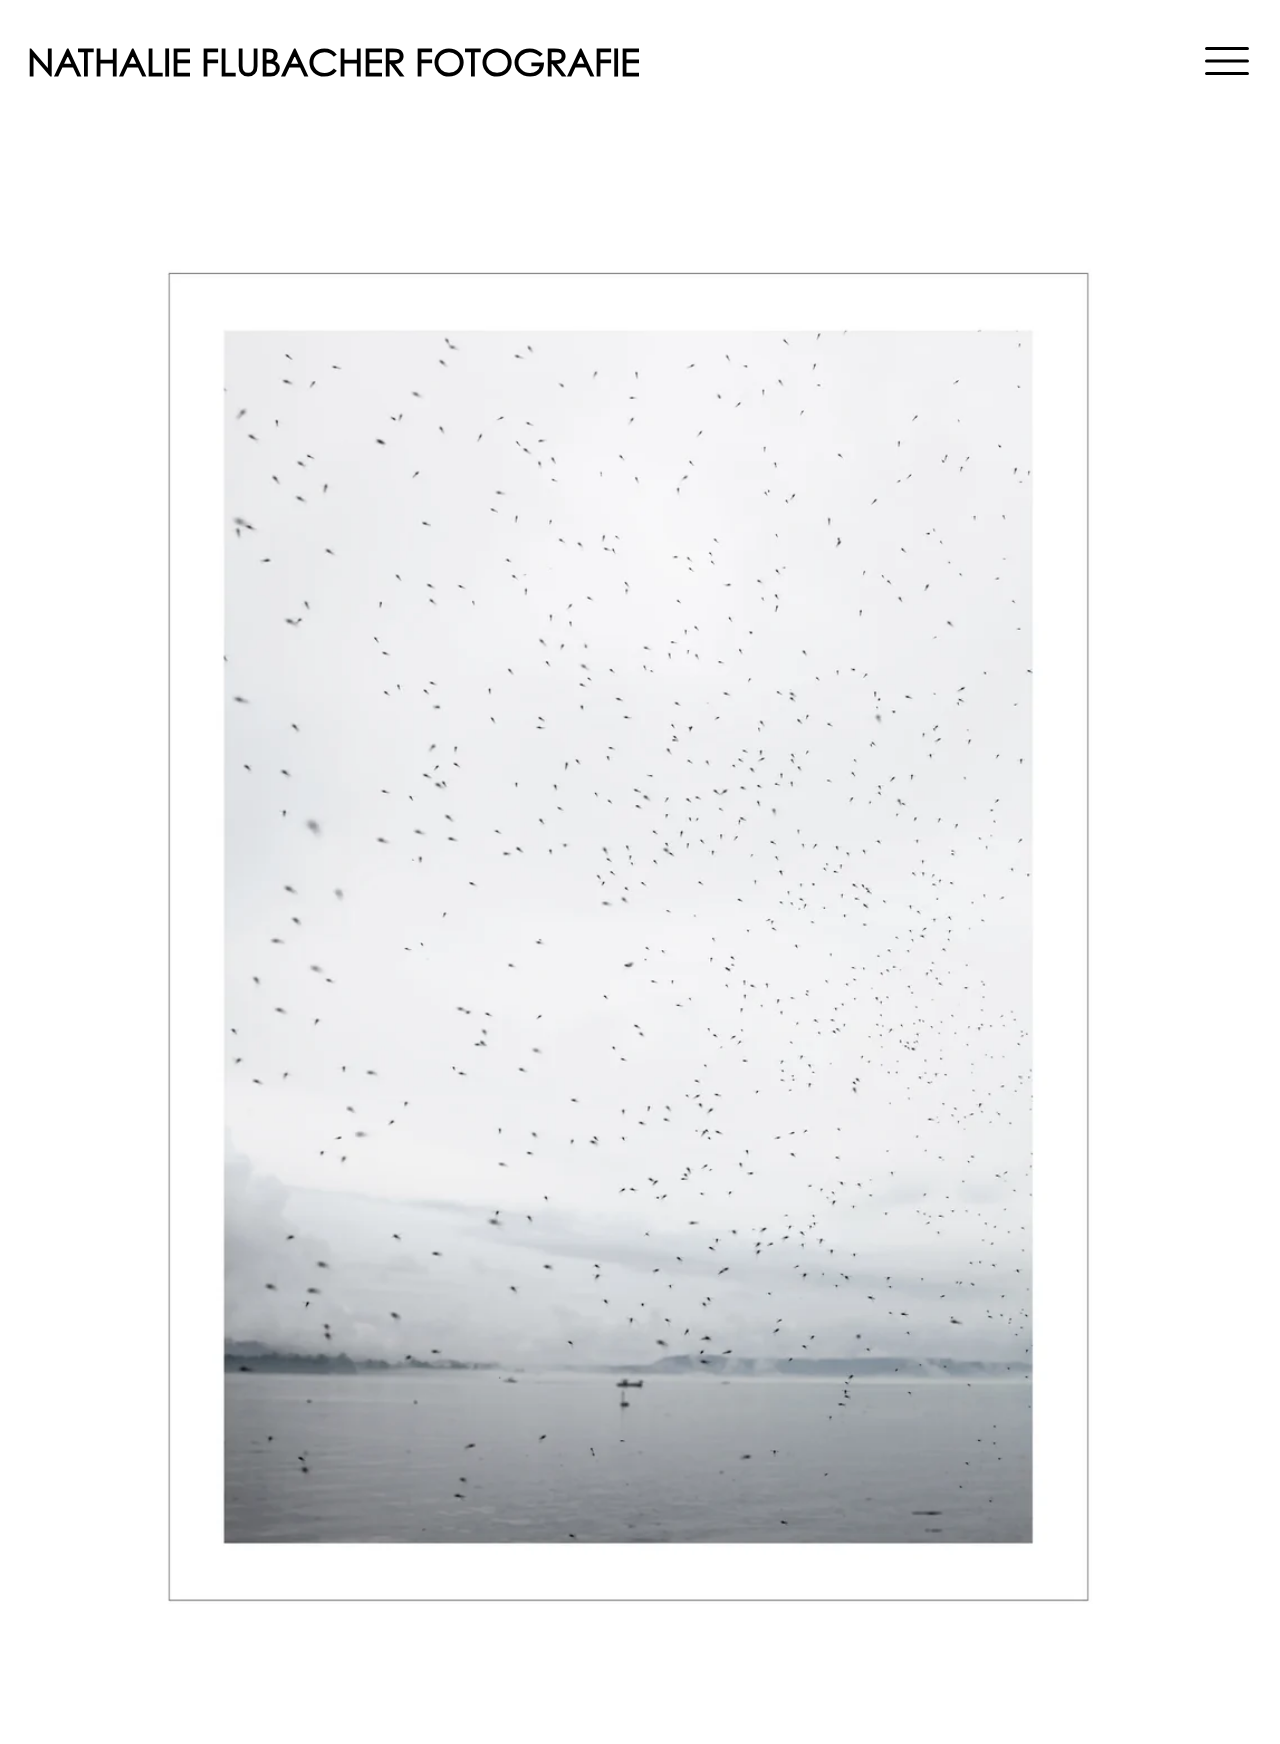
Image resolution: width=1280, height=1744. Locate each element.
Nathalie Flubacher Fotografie (333, 62)
